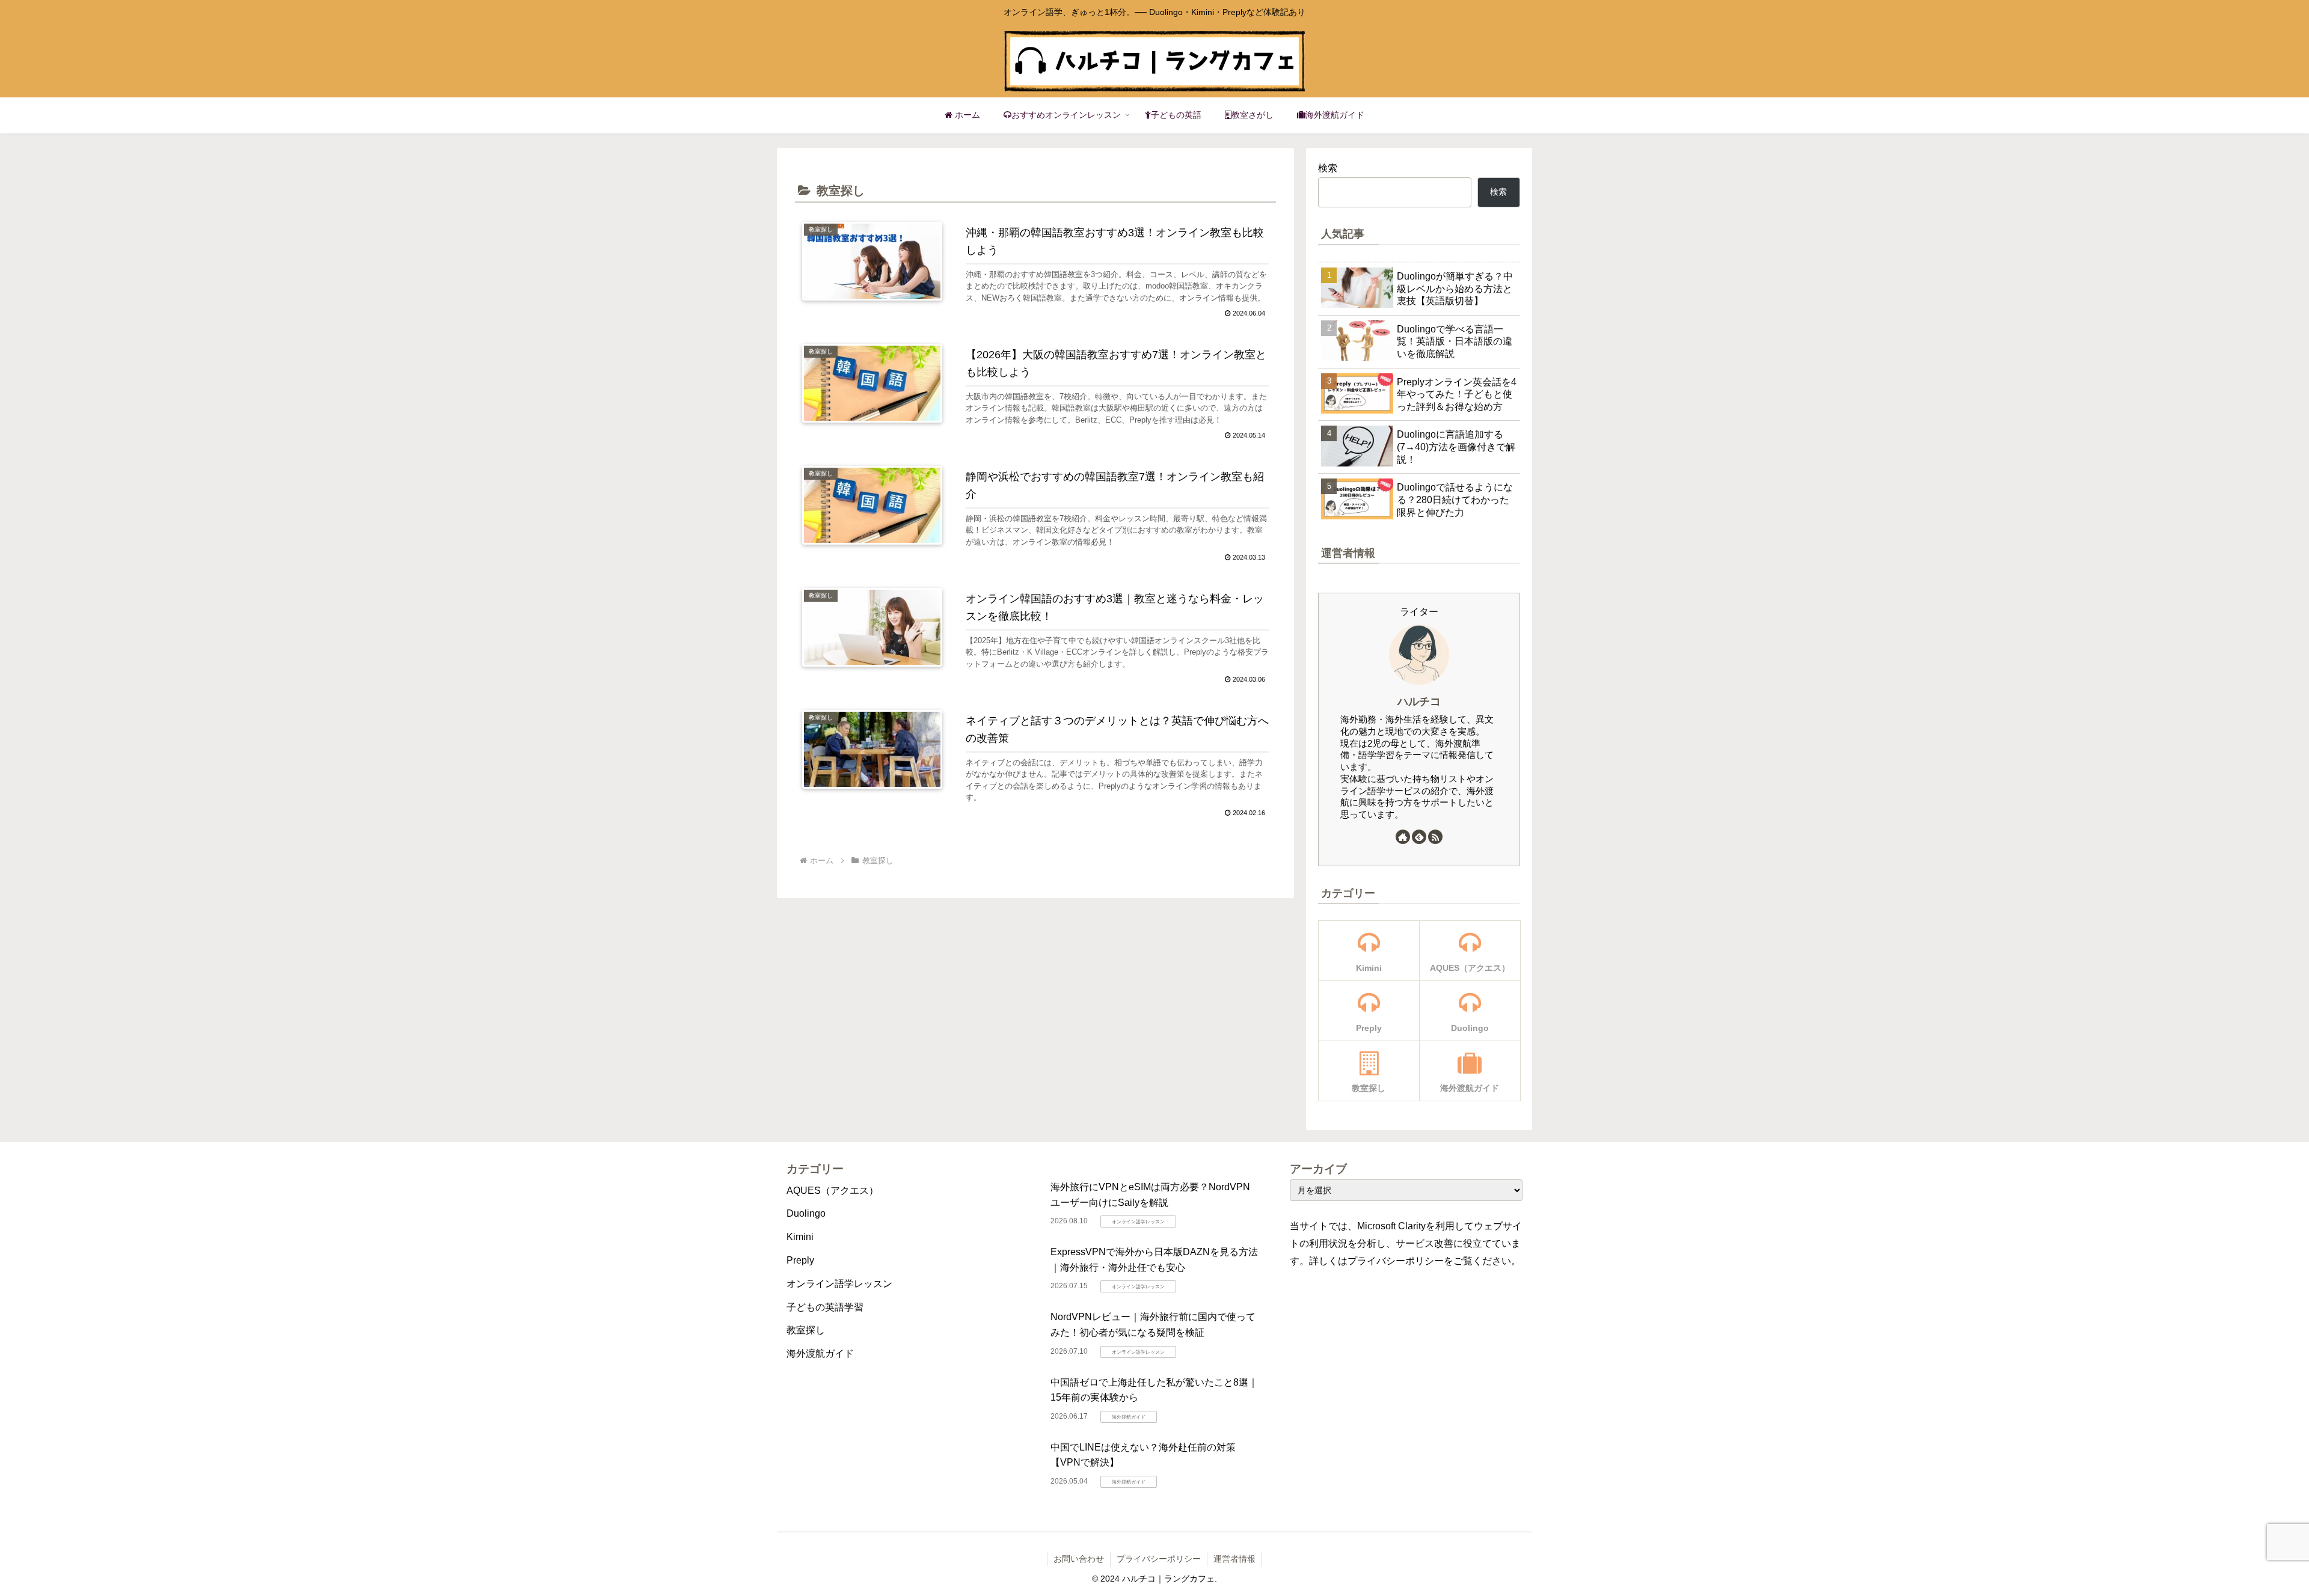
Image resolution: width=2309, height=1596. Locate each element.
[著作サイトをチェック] (1403, 837)
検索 (1328, 168)
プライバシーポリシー (1159, 1559)
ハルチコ (1419, 702)
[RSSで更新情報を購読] (1435, 837)
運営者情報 (1234, 1559)
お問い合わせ (1079, 1559)
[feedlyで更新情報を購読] (1419, 837)
